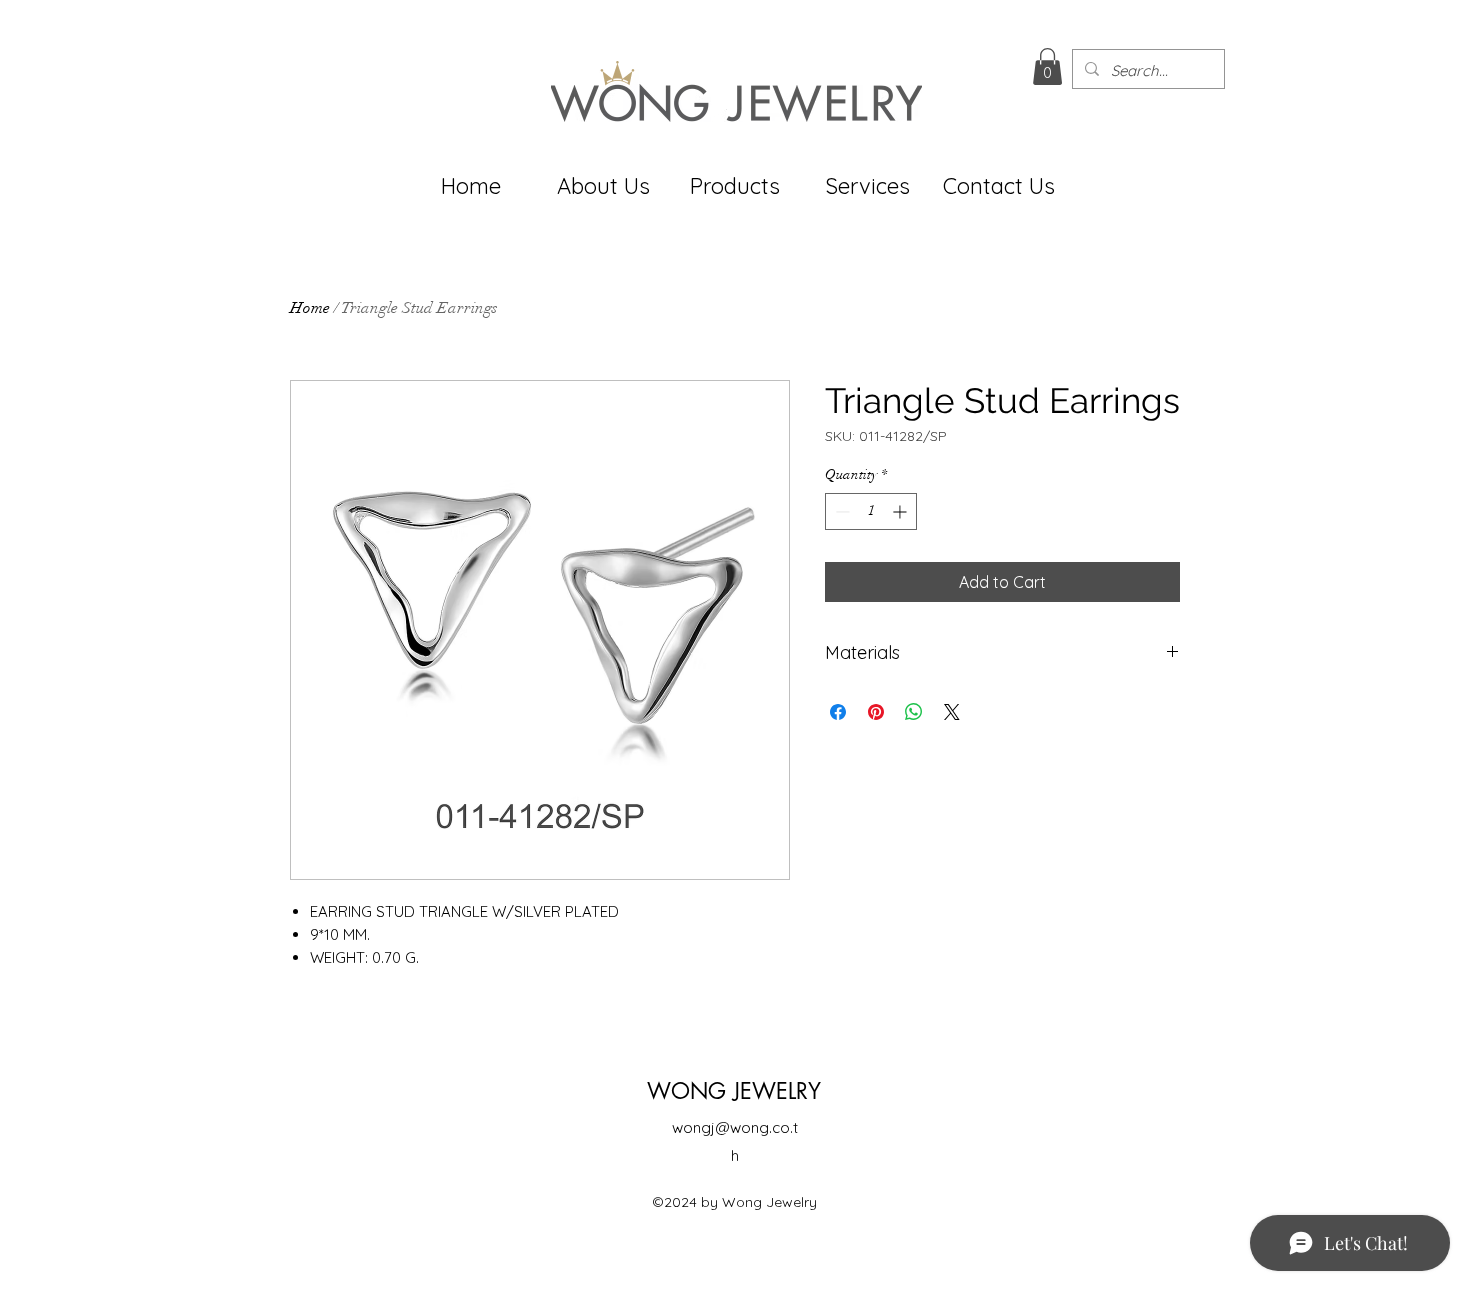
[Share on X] (952, 712)
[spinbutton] (871, 511)
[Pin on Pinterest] (876, 712)
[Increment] (901, 511)
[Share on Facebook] (838, 712)
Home (310, 308)
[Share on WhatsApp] (914, 712)
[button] (1047, 66)
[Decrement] (840, 511)
